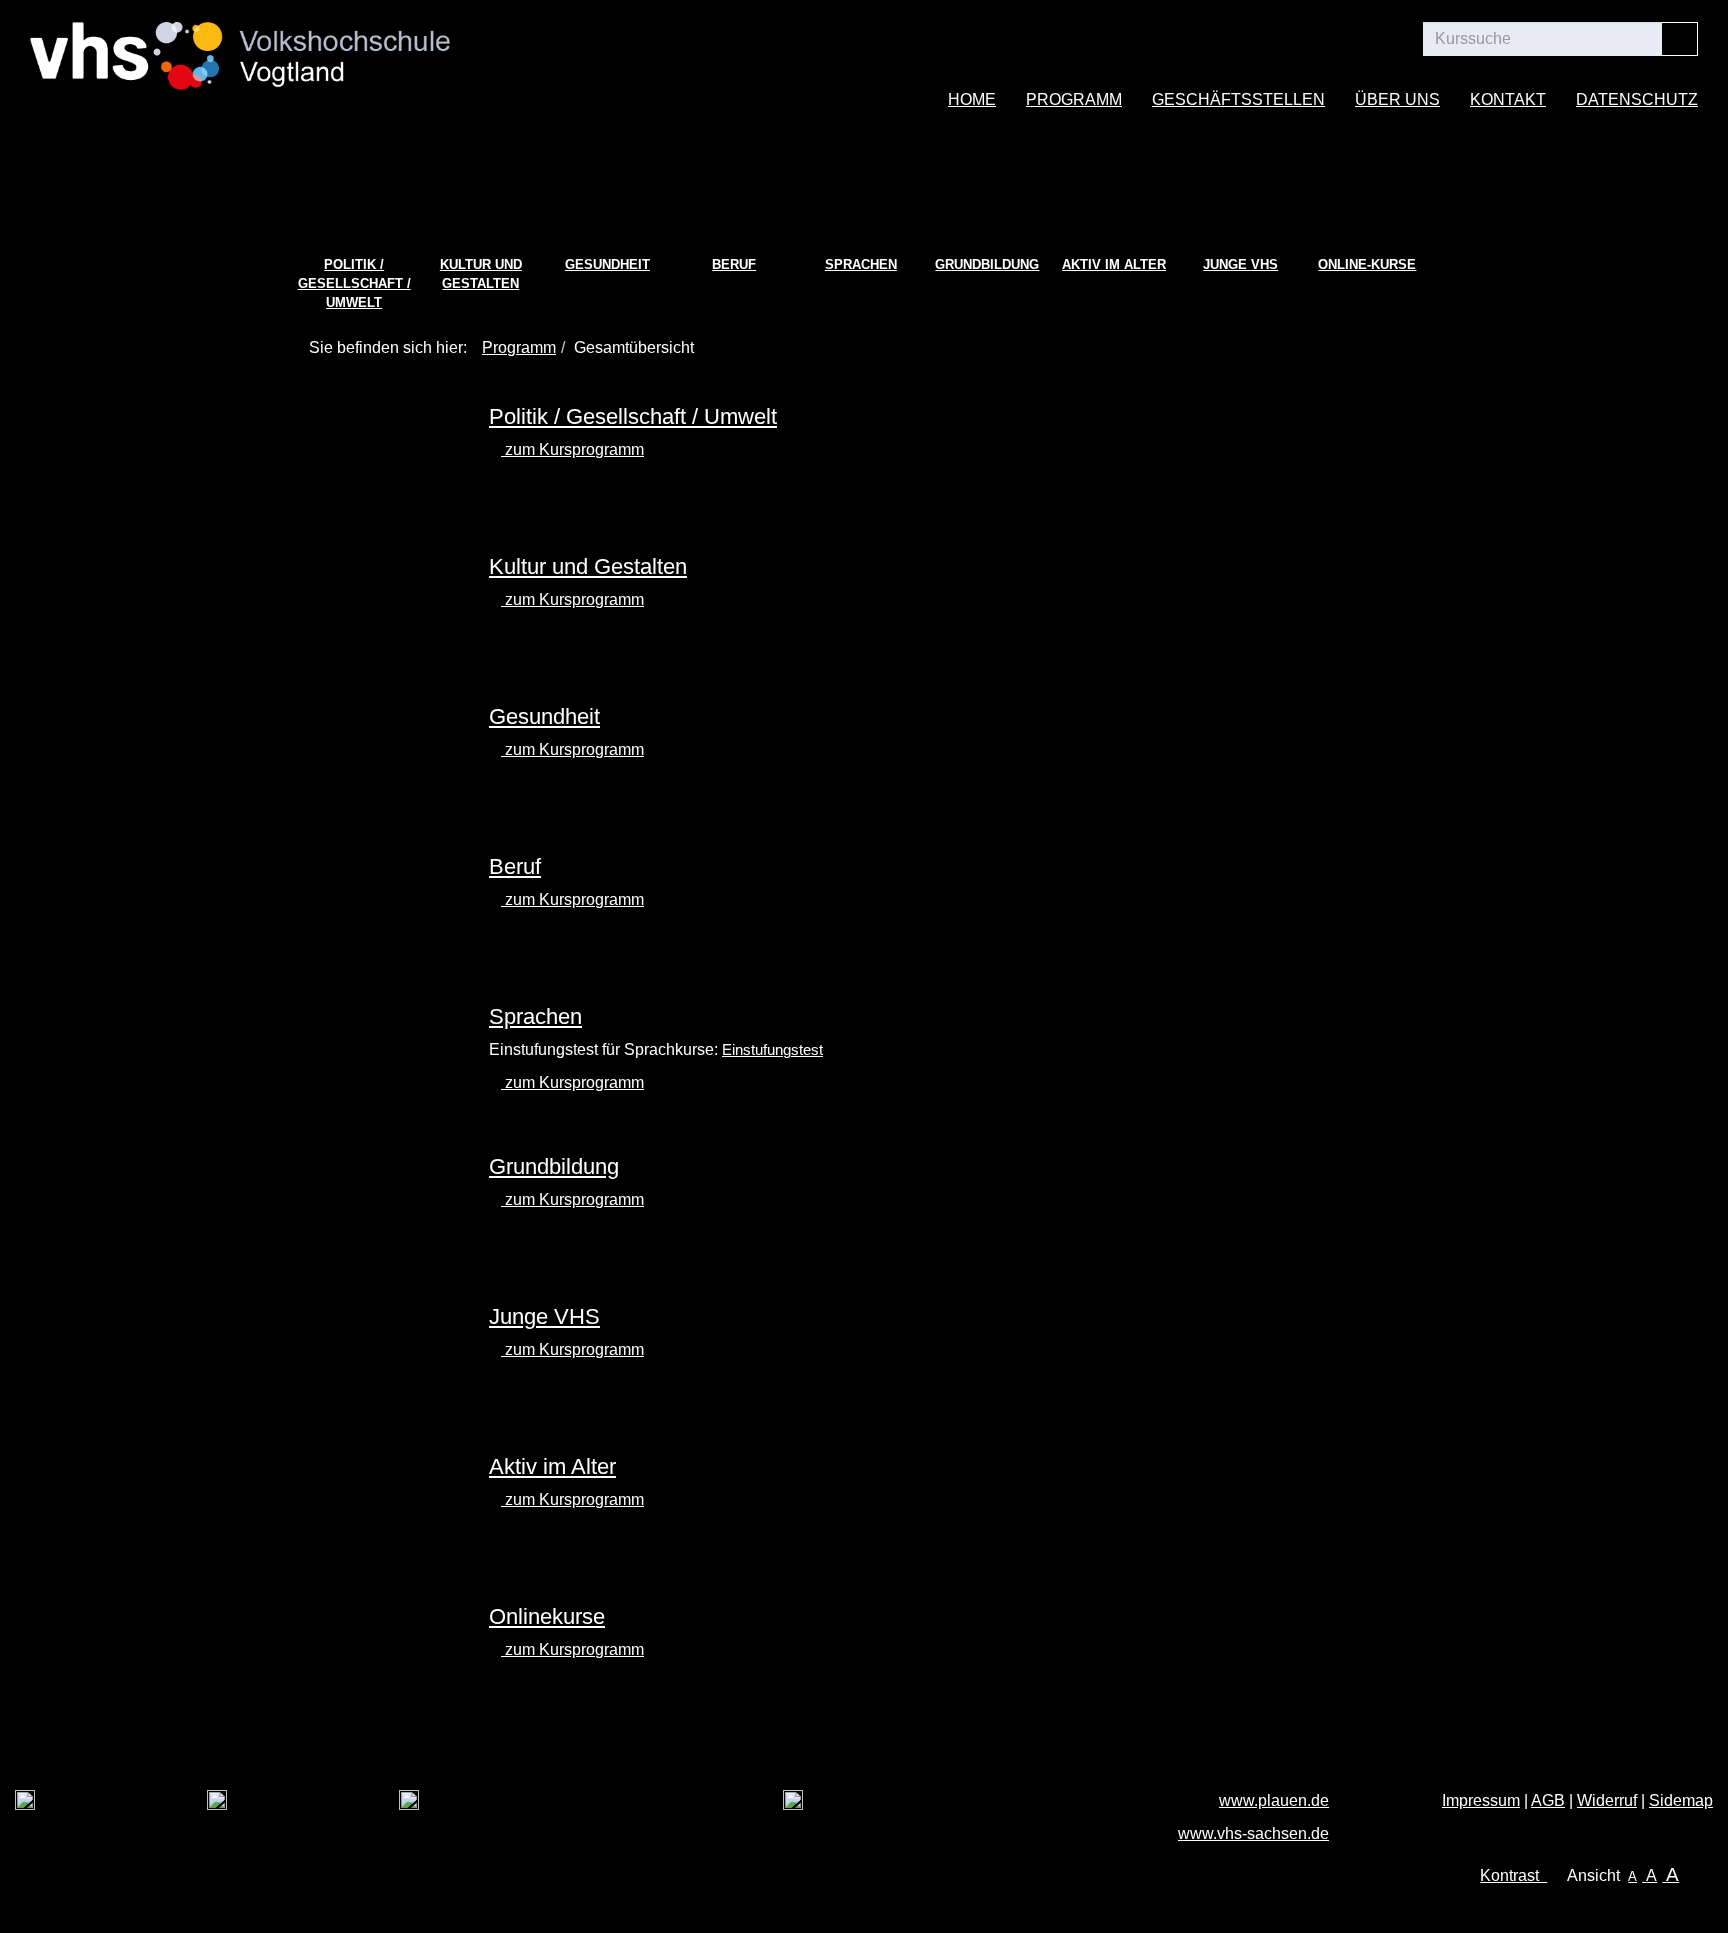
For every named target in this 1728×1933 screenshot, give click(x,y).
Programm (1074, 99)
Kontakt (1508, 99)
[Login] (1383, 39)
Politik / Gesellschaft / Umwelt (354, 283)
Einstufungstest (772, 1050)
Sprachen (861, 264)
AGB (1548, 1800)
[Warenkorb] (1327, 39)
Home (972, 99)
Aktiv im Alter (1114, 264)
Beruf (734, 264)
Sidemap (1681, 1800)
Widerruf (1607, 1800)
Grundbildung (987, 264)
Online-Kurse (1367, 264)
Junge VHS (1240, 264)
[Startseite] (240, 43)
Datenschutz (1637, 99)
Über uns (1397, 99)
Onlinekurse (547, 1616)
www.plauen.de (1274, 1800)
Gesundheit (607, 264)
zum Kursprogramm (572, 449)
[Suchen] (1679, 39)
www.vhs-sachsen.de (1253, 1833)
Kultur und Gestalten (481, 274)
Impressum (1481, 1800)
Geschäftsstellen (1238, 99)
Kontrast (1513, 1875)
